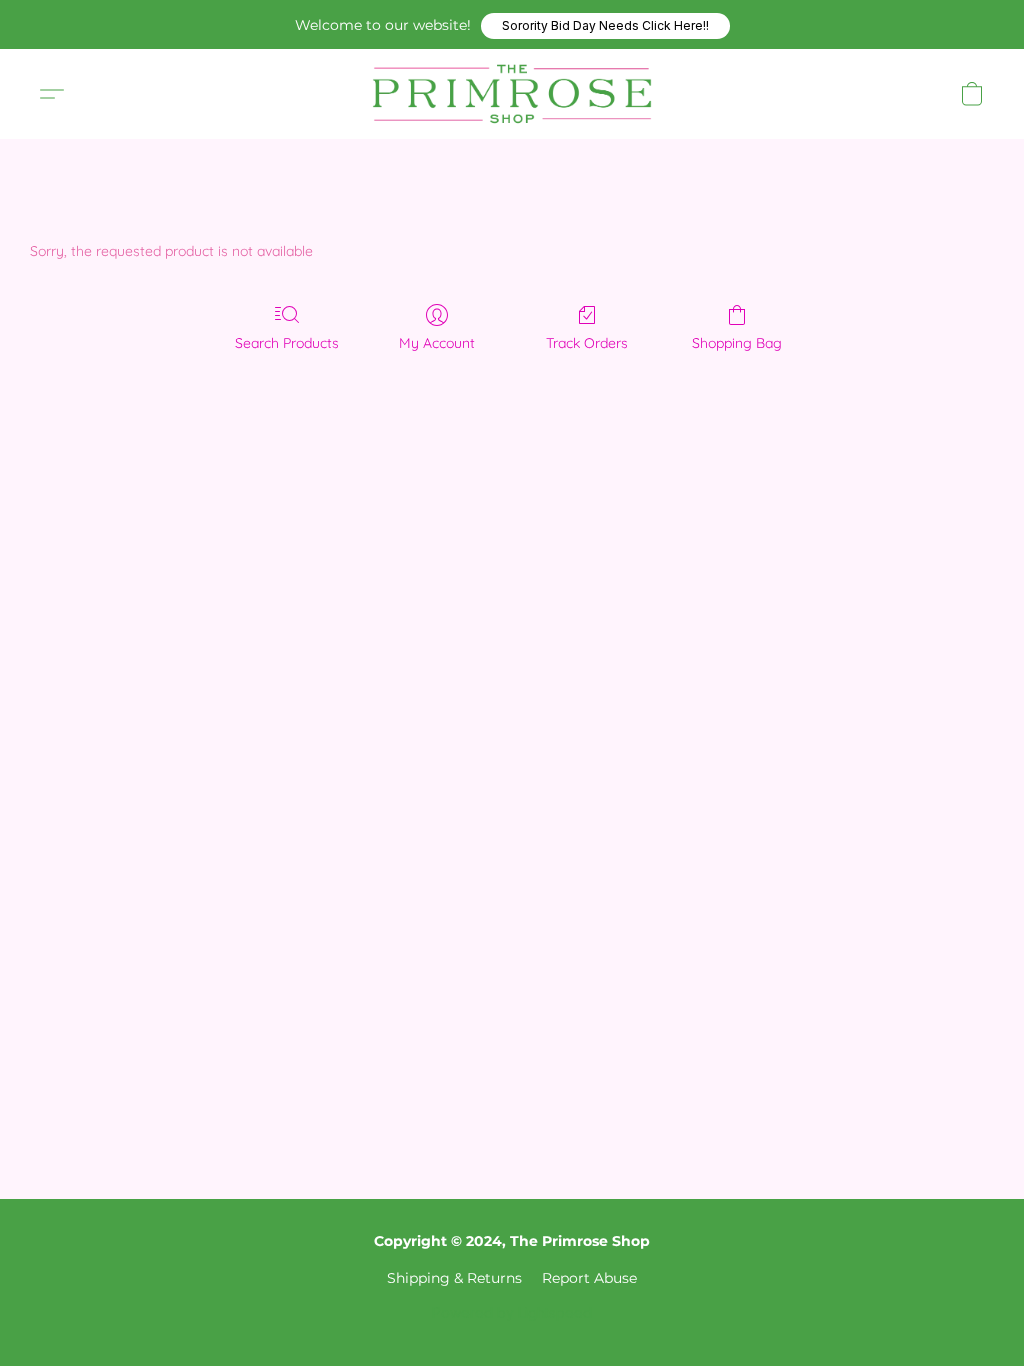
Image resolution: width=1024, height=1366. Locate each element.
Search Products (287, 343)
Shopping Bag (737, 343)
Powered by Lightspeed (512, 1312)
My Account (437, 343)
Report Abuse (589, 1278)
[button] (605, 26)
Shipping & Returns (454, 1278)
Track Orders (587, 343)
